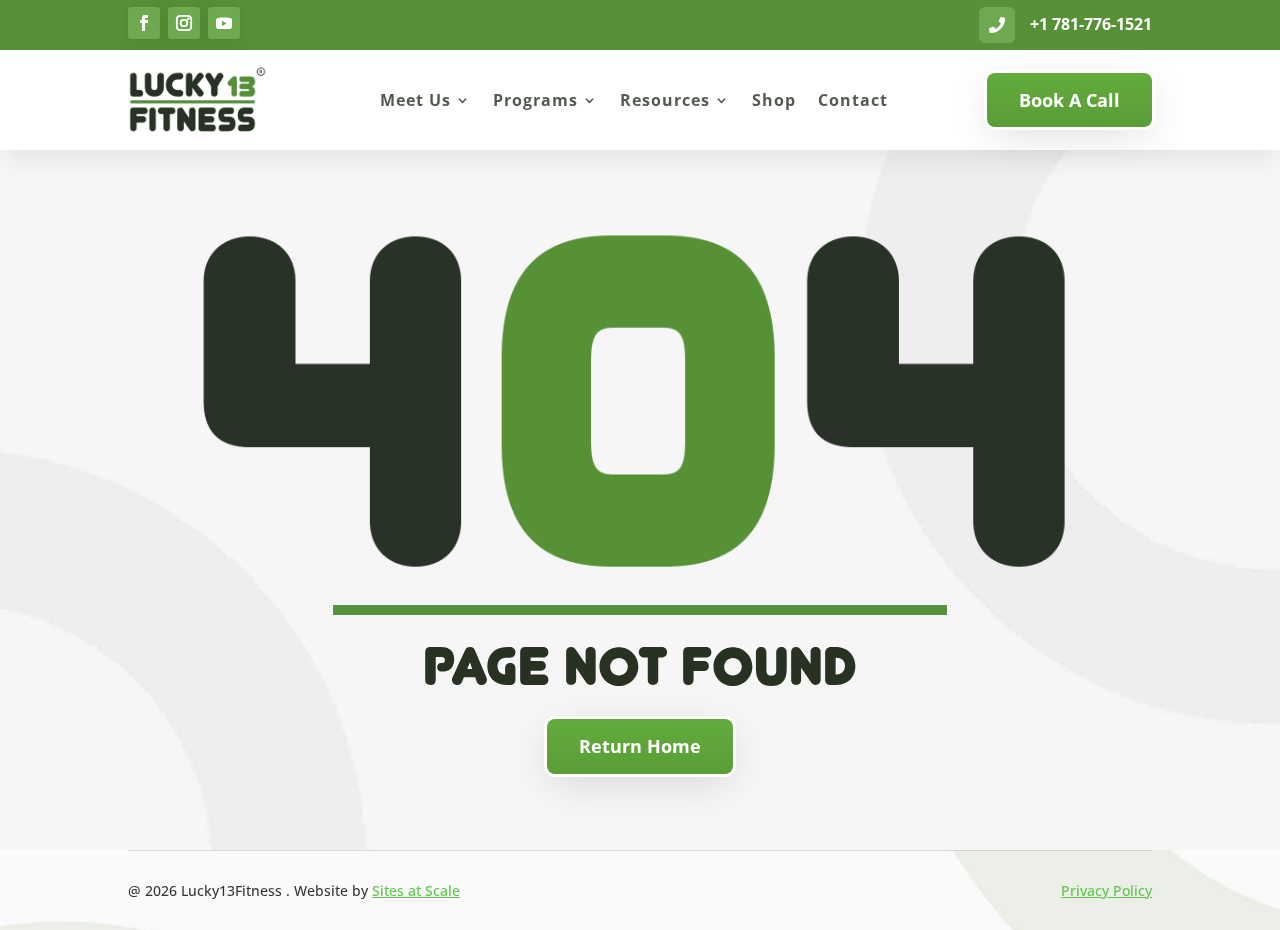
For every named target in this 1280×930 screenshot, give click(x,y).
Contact (853, 100)
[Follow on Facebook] (144, 23)
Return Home (640, 746)
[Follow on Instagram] (184, 23)
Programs (535, 100)
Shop (774, 100)
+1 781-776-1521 (1091, 24)
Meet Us (415, 100)
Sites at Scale (416, 890)
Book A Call (1069, 100)
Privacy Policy (1106, 890)
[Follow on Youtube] (224, 23)
